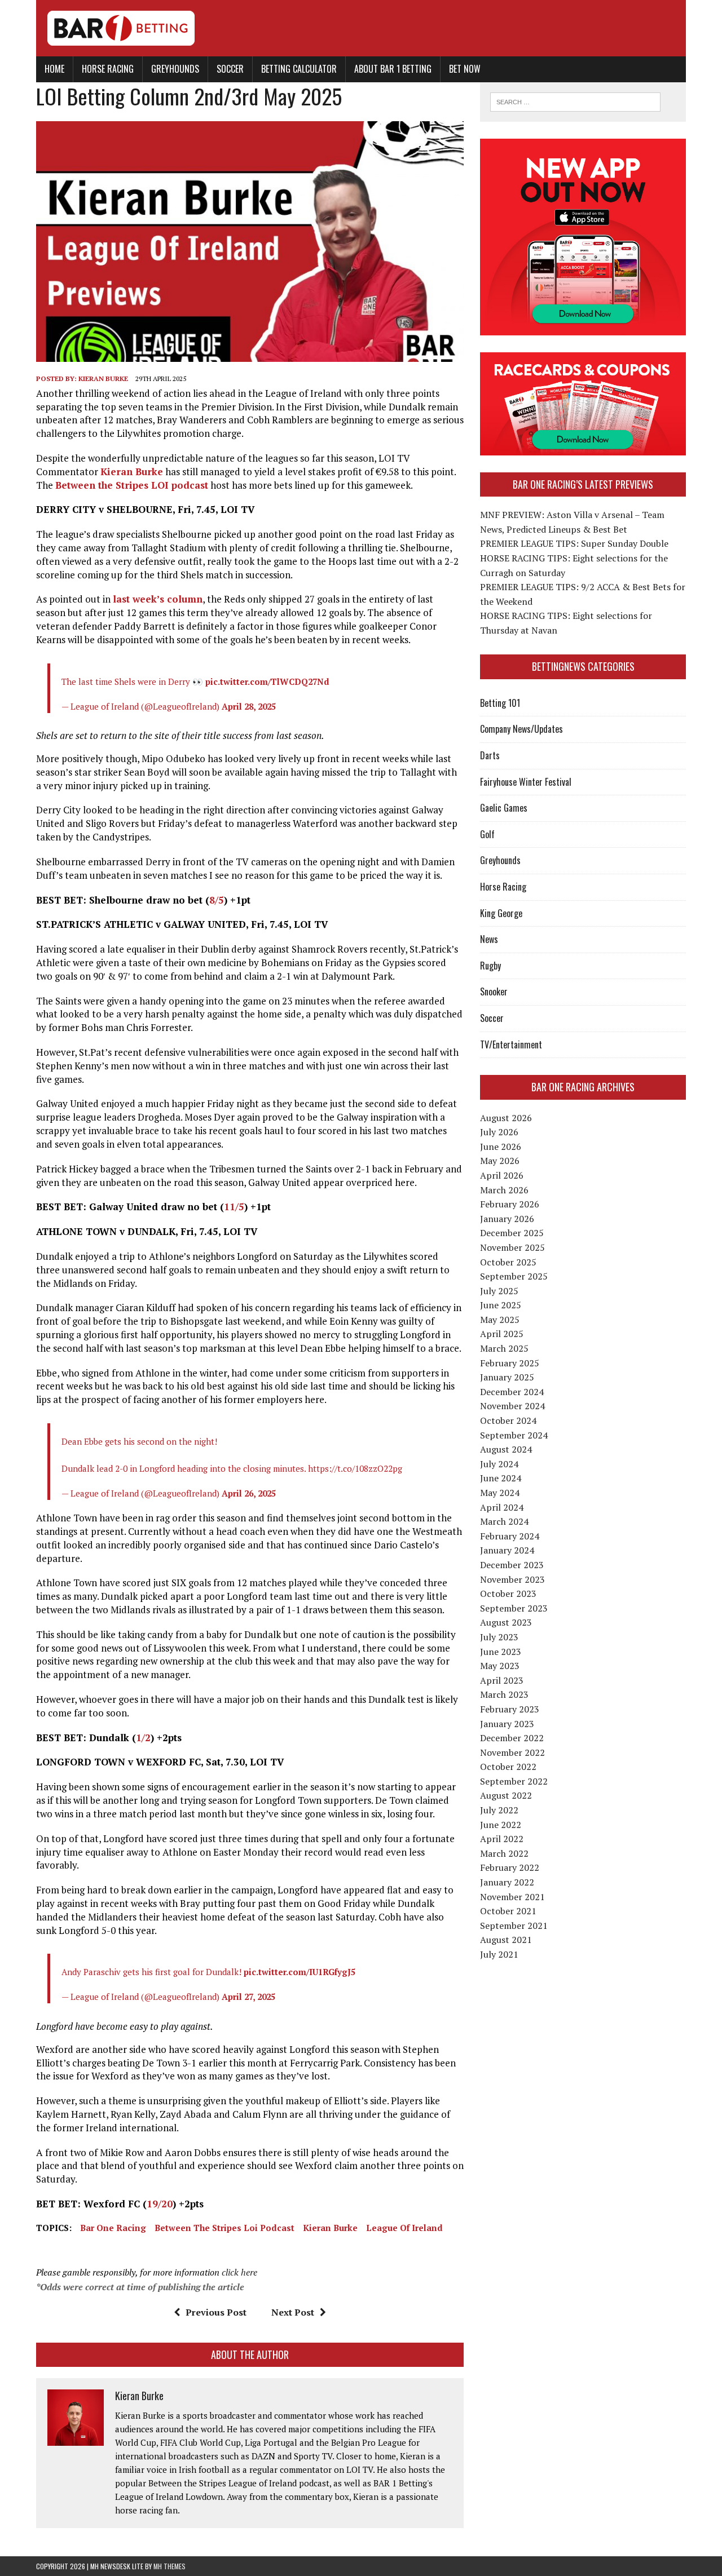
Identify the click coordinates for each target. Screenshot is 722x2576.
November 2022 (512, 1752)
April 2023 (502, 1680)
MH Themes (170, 2566)
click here (239, 2272)
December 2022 (512, 1738)
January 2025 (507, 1377)
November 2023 (512, 1579)
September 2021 (514, 1926)
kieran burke (330, 2228)
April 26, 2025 (249, 1493)
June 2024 (501, 1478)
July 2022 (499, 1810)
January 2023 (507, 1724)
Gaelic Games (504, 808)
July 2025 (499, 1291)
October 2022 (508, 1767)
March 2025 (504, 1348)
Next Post (293, 2312)
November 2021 (512, 1897)
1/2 (143, 1738)
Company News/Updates (521, 729)
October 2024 (508, 1420)
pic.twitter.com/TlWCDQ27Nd (267, 681)
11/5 (234, 1207)
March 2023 (504, 1694)
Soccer (230, 69)
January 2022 (507, 1882)
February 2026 (510, 1204)
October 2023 (508, 1594)
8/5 (217, 900)
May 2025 (500, 1320)
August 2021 (506, 1940)
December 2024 (512, 1392)
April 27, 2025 (248, 1997)
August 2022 (506, 1795)
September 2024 (514, 1435)
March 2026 (504, 1190)
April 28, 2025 (249, 706)
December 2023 (512, 1565)
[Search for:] (575, 101)
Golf (487, 834)
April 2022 (502, 1839)
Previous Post (216, 2312)
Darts (490, 755)
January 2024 (507, 1550)
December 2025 (512, 1233)
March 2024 (504, 1521)
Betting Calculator (299, 69)
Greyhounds (175, 69)
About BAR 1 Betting (393, 69)
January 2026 (507, 1219)
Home (54, 69)
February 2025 (510, 1363)
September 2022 (514, 1781)
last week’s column (158, 599)
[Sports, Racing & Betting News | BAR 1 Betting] (361, 28)
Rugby (490, 966)
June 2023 (501, 1652)
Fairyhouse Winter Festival (526, 782)
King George (501, 913)
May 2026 (500, 1161)
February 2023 (510, 1709)
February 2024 (510, 1536)
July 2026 (499, 1132)
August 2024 (506, 1449)
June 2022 (501, 1825)
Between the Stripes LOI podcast (132, 485)
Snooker (494, 992)
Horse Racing (108, 69)
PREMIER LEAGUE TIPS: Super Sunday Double (574, 543)
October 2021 (508, 1911)
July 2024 (499, 1464)
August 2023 (506, 1622)
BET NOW (465, 69)
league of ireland (404, 2228)
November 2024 (512, 1406)
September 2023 (514, 1608)
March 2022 (504, 1853)
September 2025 (514, 1276)
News (489, 939)
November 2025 (512, 1247)
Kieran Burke (103, 379)
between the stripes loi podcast (224, 2228)
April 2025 (502, 1334)
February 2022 (510, 1867)
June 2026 (501, 1147)
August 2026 (506, 1118)
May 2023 (500, 1666)
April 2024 (502, 1507)
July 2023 (499, 1637)
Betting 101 (500, 703)
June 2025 (501, 1305)
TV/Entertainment (511, 1044)
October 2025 (508, 1262)
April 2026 (502, 1175)
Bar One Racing (113, 2228)
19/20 (160, 2204)
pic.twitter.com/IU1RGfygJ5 (300, 1972)
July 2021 (499, 1954)
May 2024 (500, 1493)
